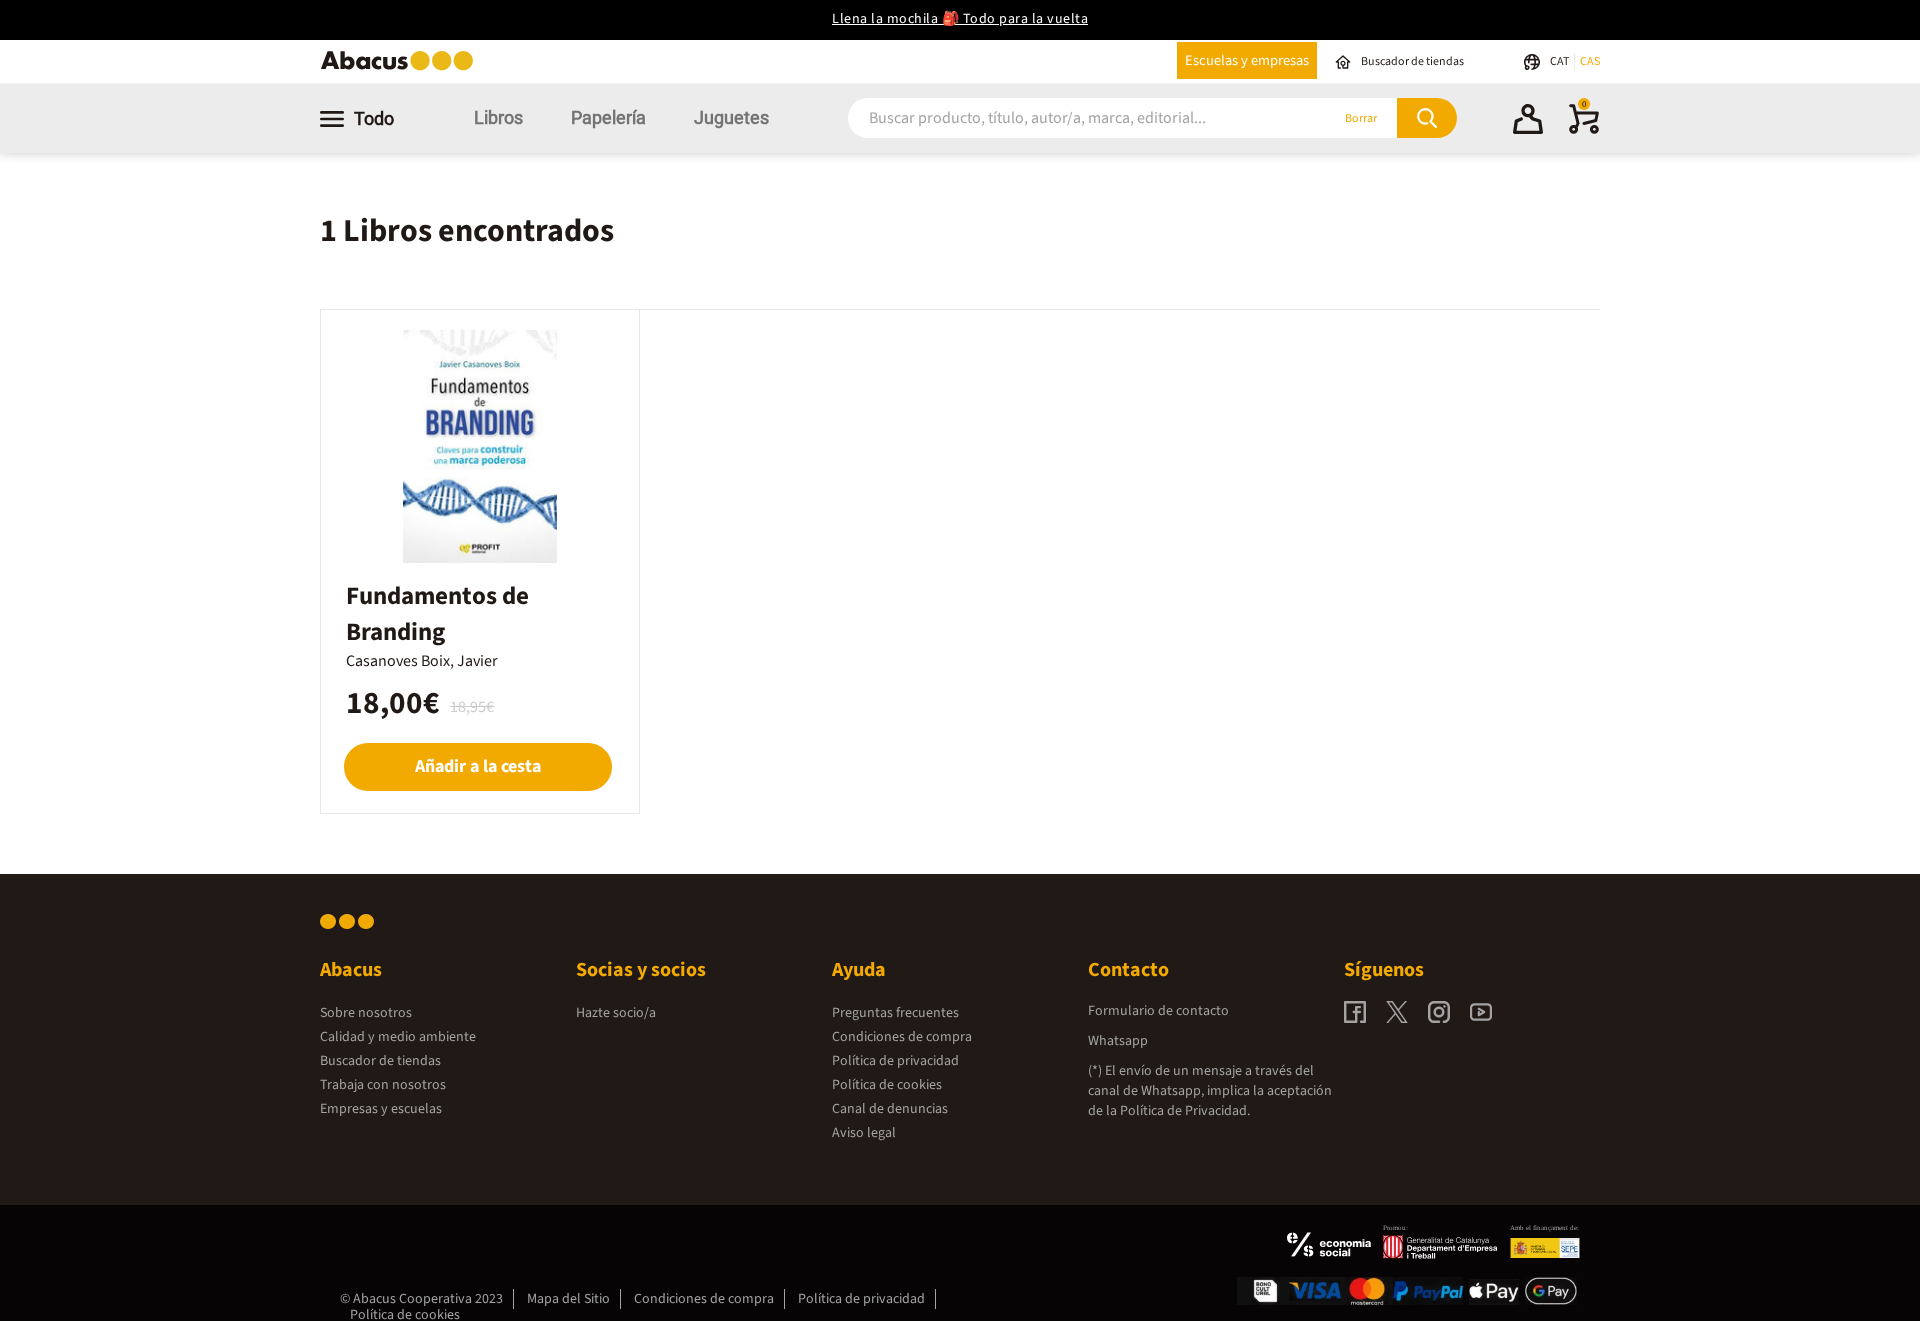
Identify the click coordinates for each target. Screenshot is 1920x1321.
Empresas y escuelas (381, 1109)
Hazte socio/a (616, 1013)
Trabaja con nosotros (383, 1085)
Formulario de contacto (1158, 1011)
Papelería (608, 117)
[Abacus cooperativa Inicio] (402, 68)
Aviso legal (864, 1133)
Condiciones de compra (902, 1037)
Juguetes (731, 117)
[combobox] (1062, 118)
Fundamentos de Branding (437, 614)
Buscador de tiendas (380, 1061)
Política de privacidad (895, 1061)
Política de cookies (887, 1085)
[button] (1528, 122)
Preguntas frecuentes (895, 1013)
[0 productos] (1584, 130)
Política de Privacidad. (1185, 1111)
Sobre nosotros (366, 1013)
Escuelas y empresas (1247, 60)
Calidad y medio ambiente (398, 1037)
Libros (498, 117)
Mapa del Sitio (568, 1299)
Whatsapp (1118, 1041)
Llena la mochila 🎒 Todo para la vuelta (960, 19)
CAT (1560, 61)
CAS (1590, 61)
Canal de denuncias (890, 1109)
